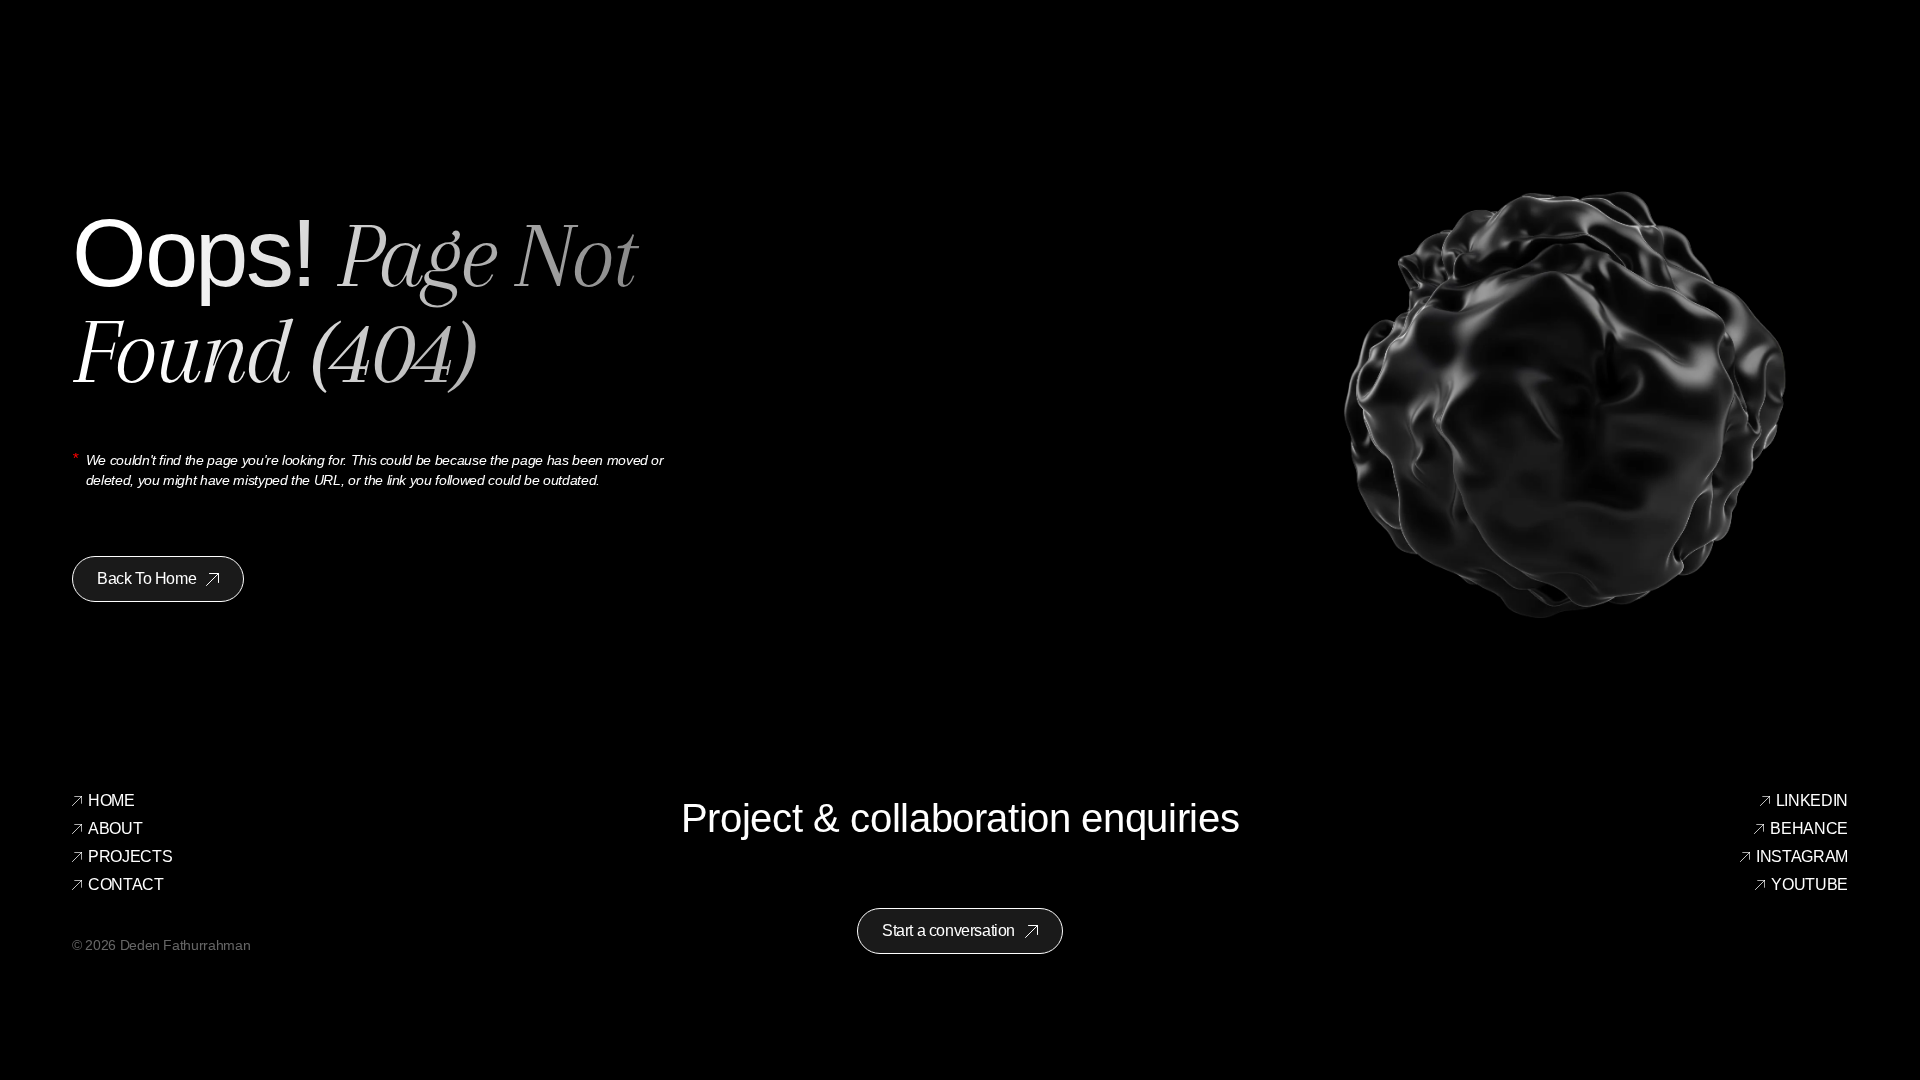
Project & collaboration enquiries (960, 818)
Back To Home (146, 578)
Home (111, 800)
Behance (1809, 828)
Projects (130, 856)
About (115, 828)
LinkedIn (1812, 800)
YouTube (1809, 884)
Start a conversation (948, 930)
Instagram (1802, 856)
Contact (126, 884)
